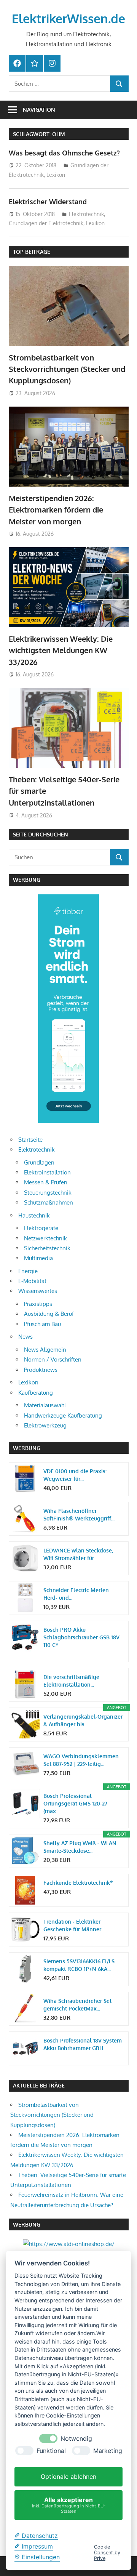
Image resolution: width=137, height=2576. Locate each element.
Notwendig (76, 2439)
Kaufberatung (36, 1393)
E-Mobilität (32, 1281)
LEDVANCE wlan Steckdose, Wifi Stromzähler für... (78, 1554)
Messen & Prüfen (46, 1182)
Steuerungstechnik (48, 1193)
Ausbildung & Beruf (49, 1314)
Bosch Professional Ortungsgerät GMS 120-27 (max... (75, 1803)
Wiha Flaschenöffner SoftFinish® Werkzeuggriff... (79, 1515)
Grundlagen (39, 1162)
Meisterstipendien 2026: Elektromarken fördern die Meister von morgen (56, 510)
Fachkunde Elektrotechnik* (78, 1883)
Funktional (51, 2451)
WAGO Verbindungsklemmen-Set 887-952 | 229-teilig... (82, 1760)
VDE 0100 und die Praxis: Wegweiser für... (75, 1475)
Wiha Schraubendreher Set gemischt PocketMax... (77, 2005)
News (25, 1337)
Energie (28, 1271)
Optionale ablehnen (68, 2477)
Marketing (108, 2451)
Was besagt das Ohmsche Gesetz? (64, 153)
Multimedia (38, 1258)
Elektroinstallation (47, 1172)
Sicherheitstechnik (47, 1248)
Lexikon (56, 175)
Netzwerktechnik (45, 1238)
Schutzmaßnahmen (49, 1202)
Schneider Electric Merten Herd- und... (76, 1594)
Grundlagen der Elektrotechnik (46, 223)
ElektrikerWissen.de (68, 18)
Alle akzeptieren (69, 2505)
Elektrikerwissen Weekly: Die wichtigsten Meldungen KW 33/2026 (61, 650)
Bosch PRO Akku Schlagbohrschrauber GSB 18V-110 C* (82, 1637)
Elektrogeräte (41, 1228)
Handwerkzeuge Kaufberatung (63, 1415)
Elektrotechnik (86, 214)
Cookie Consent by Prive (107, 2553)
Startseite (30, 1140)
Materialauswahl (45, 1405)
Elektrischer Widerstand (48, 202)
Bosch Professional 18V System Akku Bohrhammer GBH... (83, 2044)
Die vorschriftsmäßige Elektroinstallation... (71, 1681)
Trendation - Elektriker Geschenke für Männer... (74, 1925)
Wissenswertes (38, 1291)
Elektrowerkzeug (45, 1425)
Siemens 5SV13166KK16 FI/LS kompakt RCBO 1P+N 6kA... (79, 1965)
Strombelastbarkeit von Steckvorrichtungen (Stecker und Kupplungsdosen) (67, 369)
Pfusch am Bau (42, 1324)
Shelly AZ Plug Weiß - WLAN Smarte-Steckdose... (80, 1847)
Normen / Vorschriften (53, 1359)
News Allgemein (45, 1350)
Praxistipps (38, 1304)
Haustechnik (34, 1215)
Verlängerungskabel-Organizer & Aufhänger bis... (83, 1720)
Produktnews (41, 1370)
